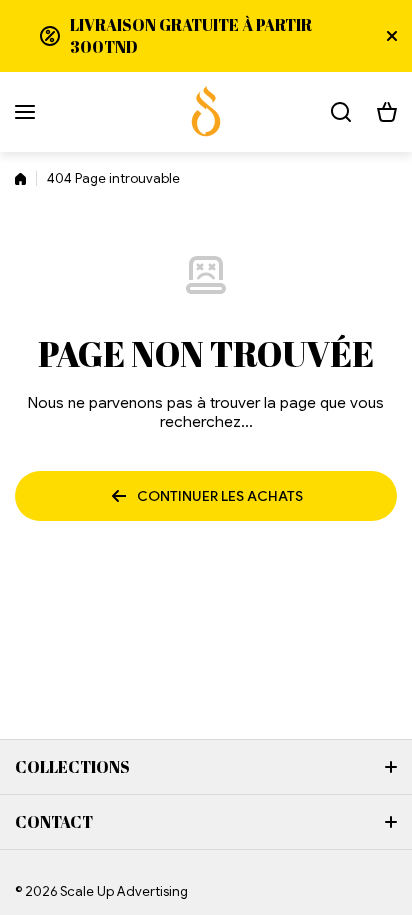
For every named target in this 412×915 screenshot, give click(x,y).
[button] (387, 112)
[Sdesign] (206, 112)
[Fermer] (392, 36)
